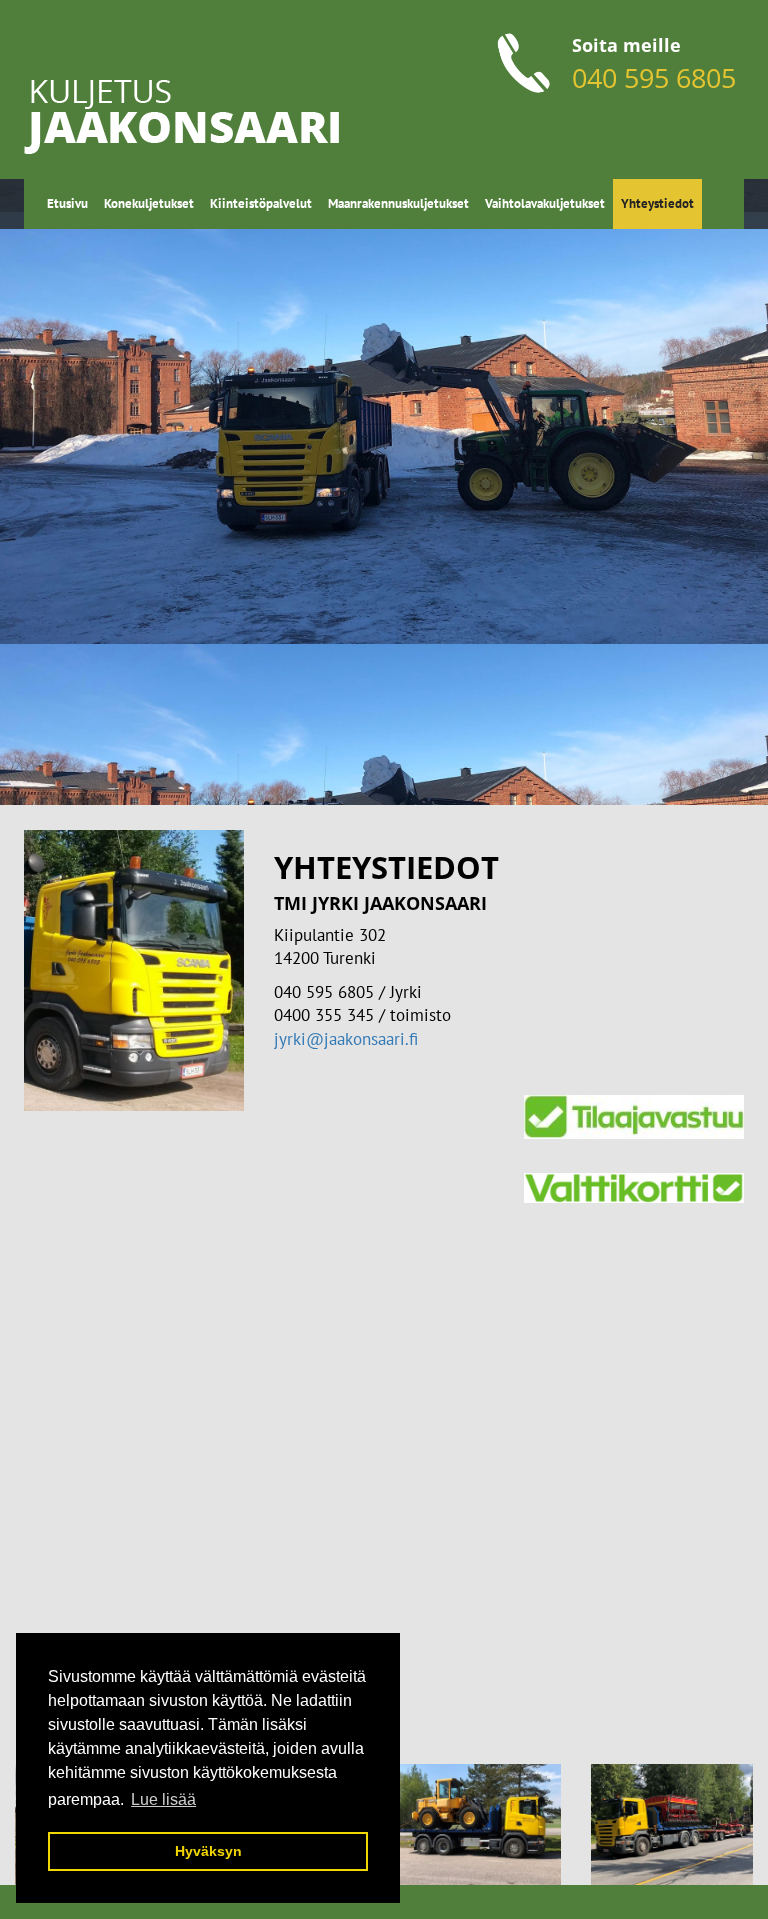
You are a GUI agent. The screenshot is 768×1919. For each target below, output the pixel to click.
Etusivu (67, 203)
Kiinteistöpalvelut (261, 203)
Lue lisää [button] (163, 1799)
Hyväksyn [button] (208, 1851)
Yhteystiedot (657, 203)
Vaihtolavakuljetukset (545, 203)
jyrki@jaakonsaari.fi (346, 1039)
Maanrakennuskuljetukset (398, 203)
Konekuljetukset (149, 203)
